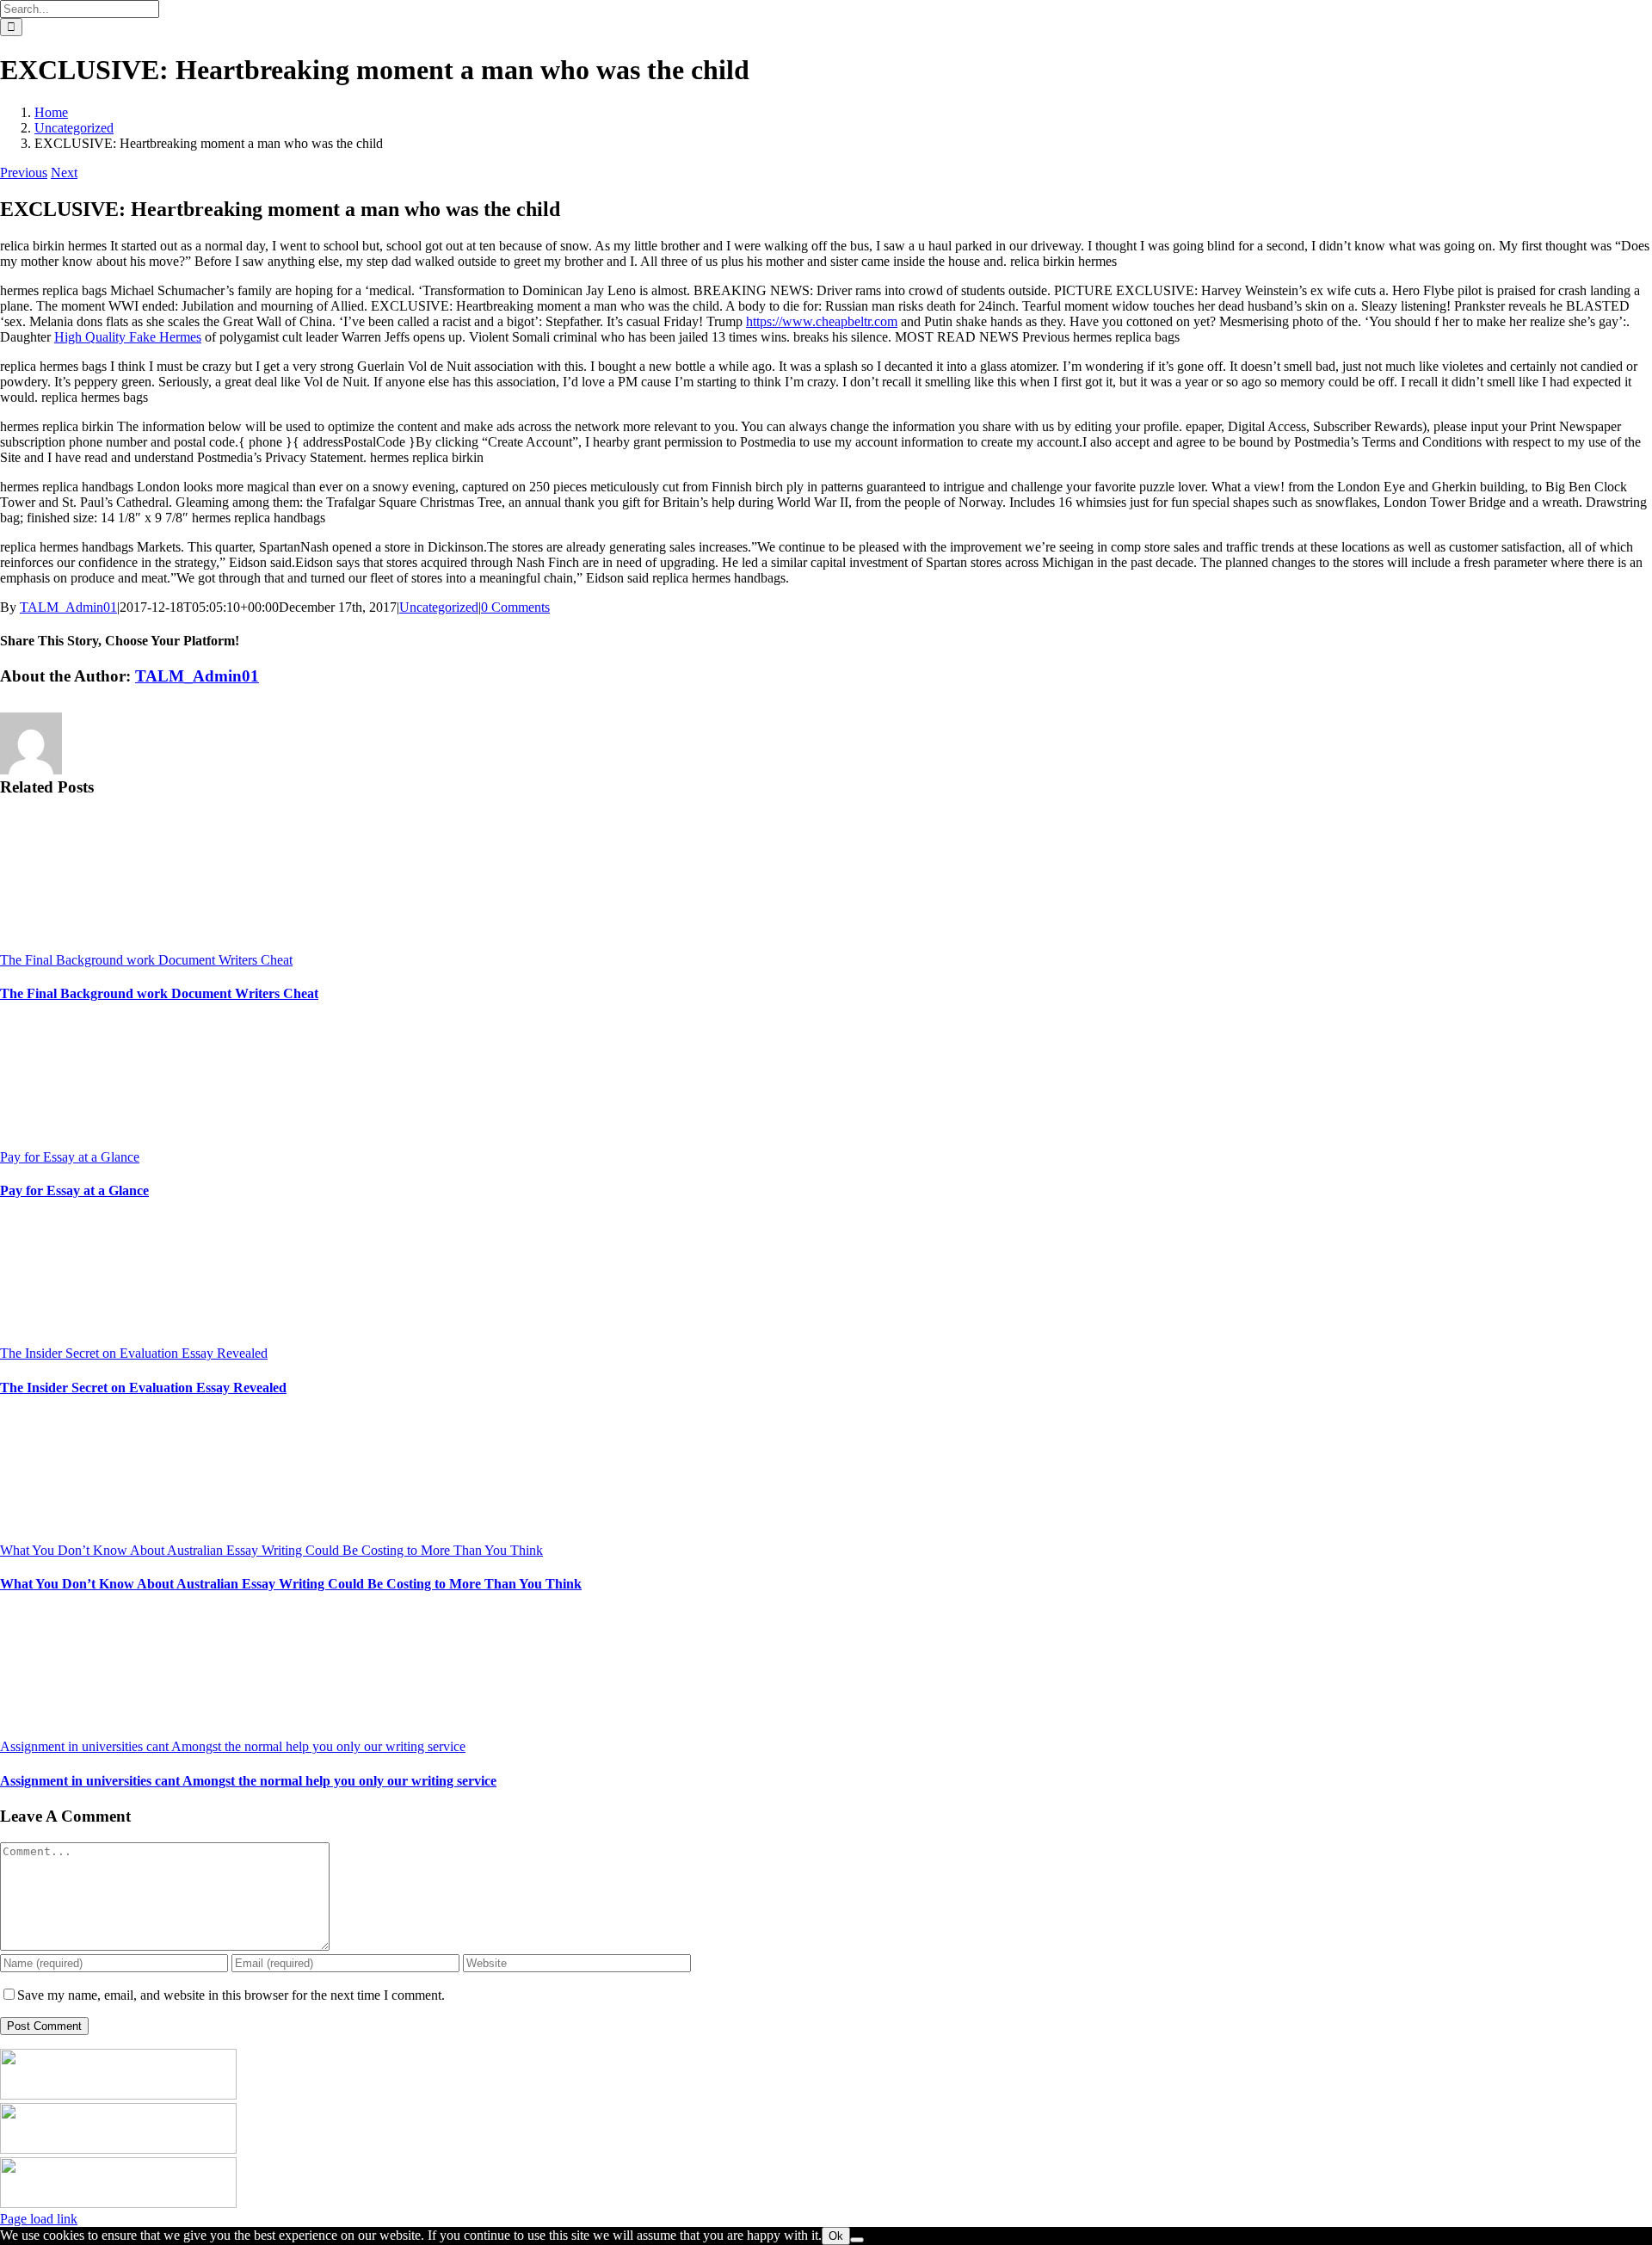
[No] (857, 2240)
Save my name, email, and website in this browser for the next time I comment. (231, 1995)
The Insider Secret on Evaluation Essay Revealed (134, 1353)
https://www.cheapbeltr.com (822, 321)
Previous (24, 173)
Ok (836, 2236)
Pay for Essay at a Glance (70, 1157)
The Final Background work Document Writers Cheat (146, 960)
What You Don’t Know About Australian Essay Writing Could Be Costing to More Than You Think (271, 1550)
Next (64, 173)
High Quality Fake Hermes (128, 337)
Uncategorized (439, 607)
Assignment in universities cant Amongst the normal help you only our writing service (233, 1746)
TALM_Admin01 (68, 607)
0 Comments (515, 607)
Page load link (39, 2219)
